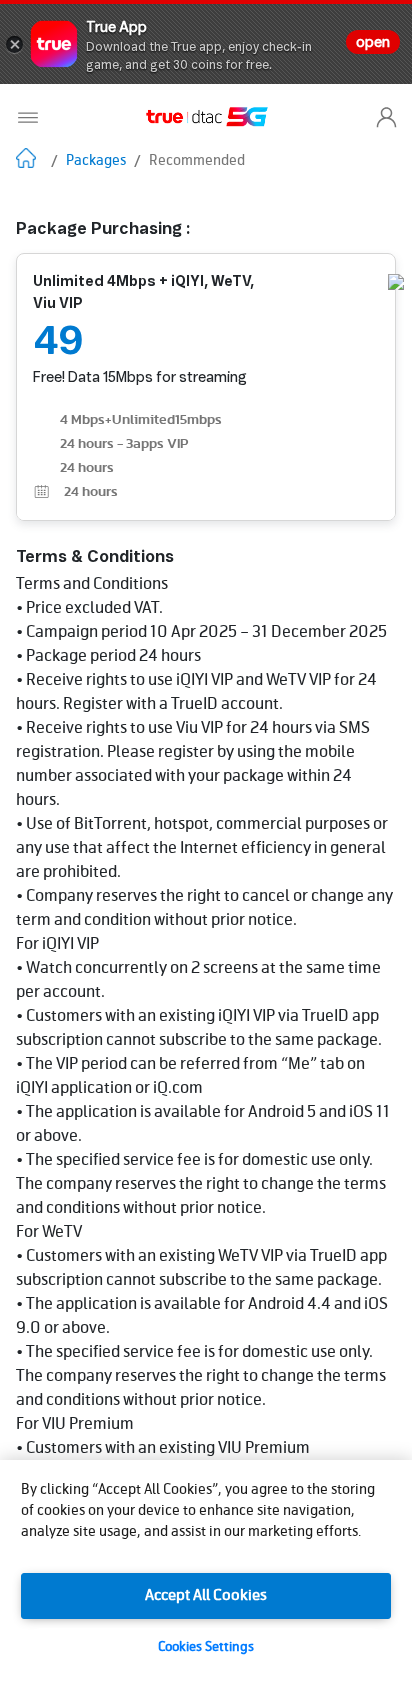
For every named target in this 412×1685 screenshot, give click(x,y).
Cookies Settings (206, 1647)
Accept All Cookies (206, 1596)
